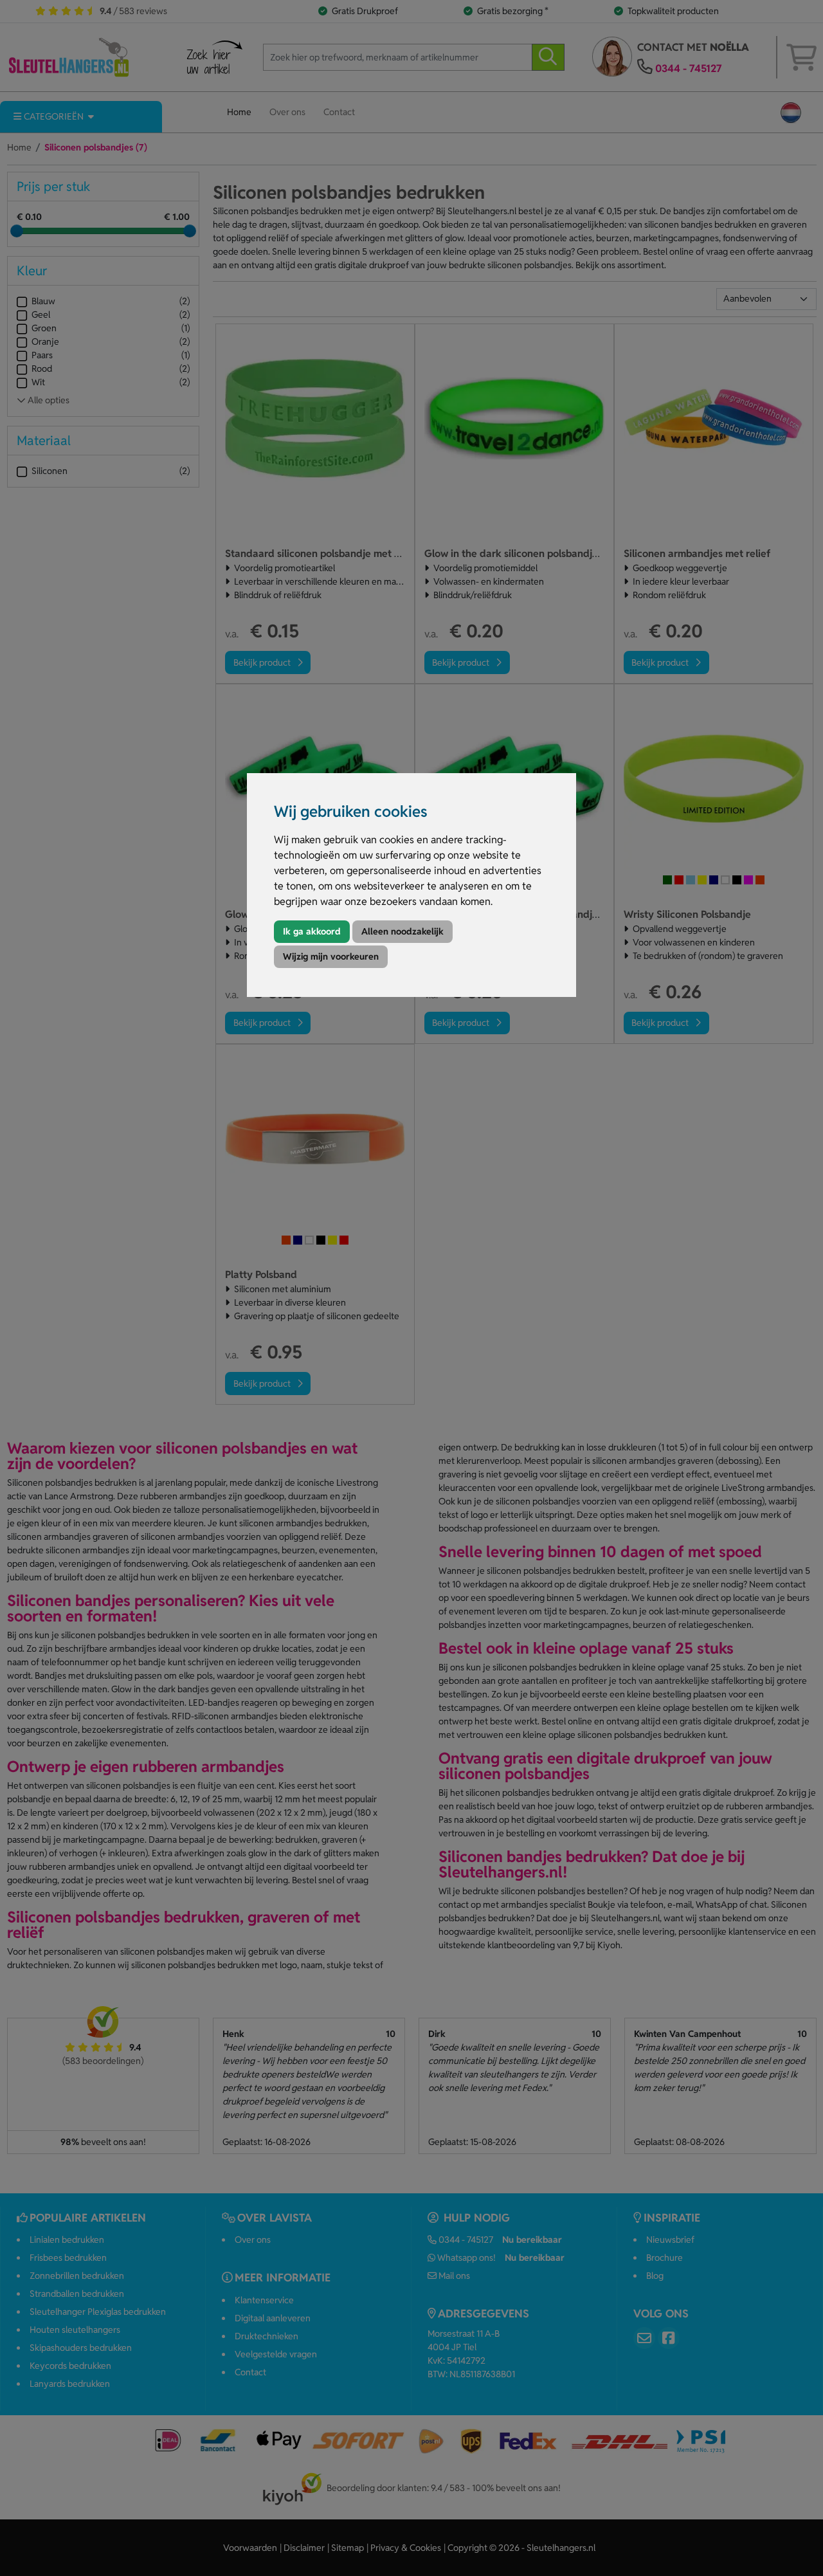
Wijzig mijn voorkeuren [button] (331, 956)
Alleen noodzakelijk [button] (402, 931)
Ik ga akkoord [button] (312, 931)
